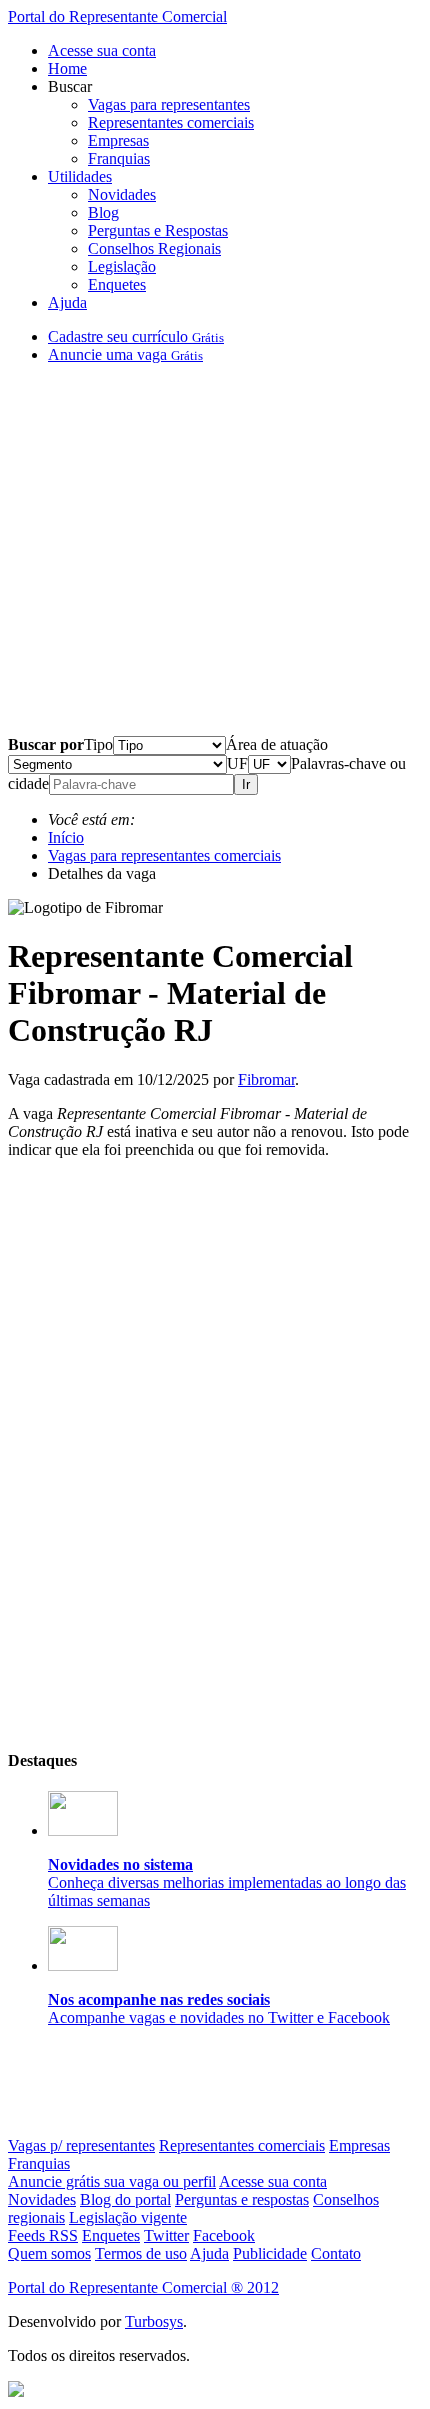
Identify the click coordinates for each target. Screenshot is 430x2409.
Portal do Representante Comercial (117, 16)
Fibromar (266, 1079)
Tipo (98, 744)
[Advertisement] (215, 558)
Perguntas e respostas (242, 2199)
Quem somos (49, 2253)
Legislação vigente (128, 2217)
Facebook (224, 2235)
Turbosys (154, 2321)
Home (67, 68)
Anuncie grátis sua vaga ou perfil (112, 2181)
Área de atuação (277, 744)
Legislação (122, 266)
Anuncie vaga (125, 354)
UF (237, 763)
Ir (246, 784)
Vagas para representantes (169, 104)
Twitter (166, 2235)
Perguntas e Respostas (158, 230)
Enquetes (117, 284)
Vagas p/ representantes (81, 2145)
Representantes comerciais (171, 122)
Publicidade (270, 2253)
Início (66, 837)
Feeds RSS (43, 2235)
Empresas (118, 140)
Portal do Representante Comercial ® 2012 (143, 2287)
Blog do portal (125, 2199)
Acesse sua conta (102, 50)
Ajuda (67, 302)
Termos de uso (141, 2253)
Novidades (122, 194)
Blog (103, 212)
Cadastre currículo (136, 336)
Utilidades (80, 176)
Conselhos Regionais (154, 248)
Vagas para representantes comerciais (164, 855)
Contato (336, 2253)
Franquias (119, 158)
